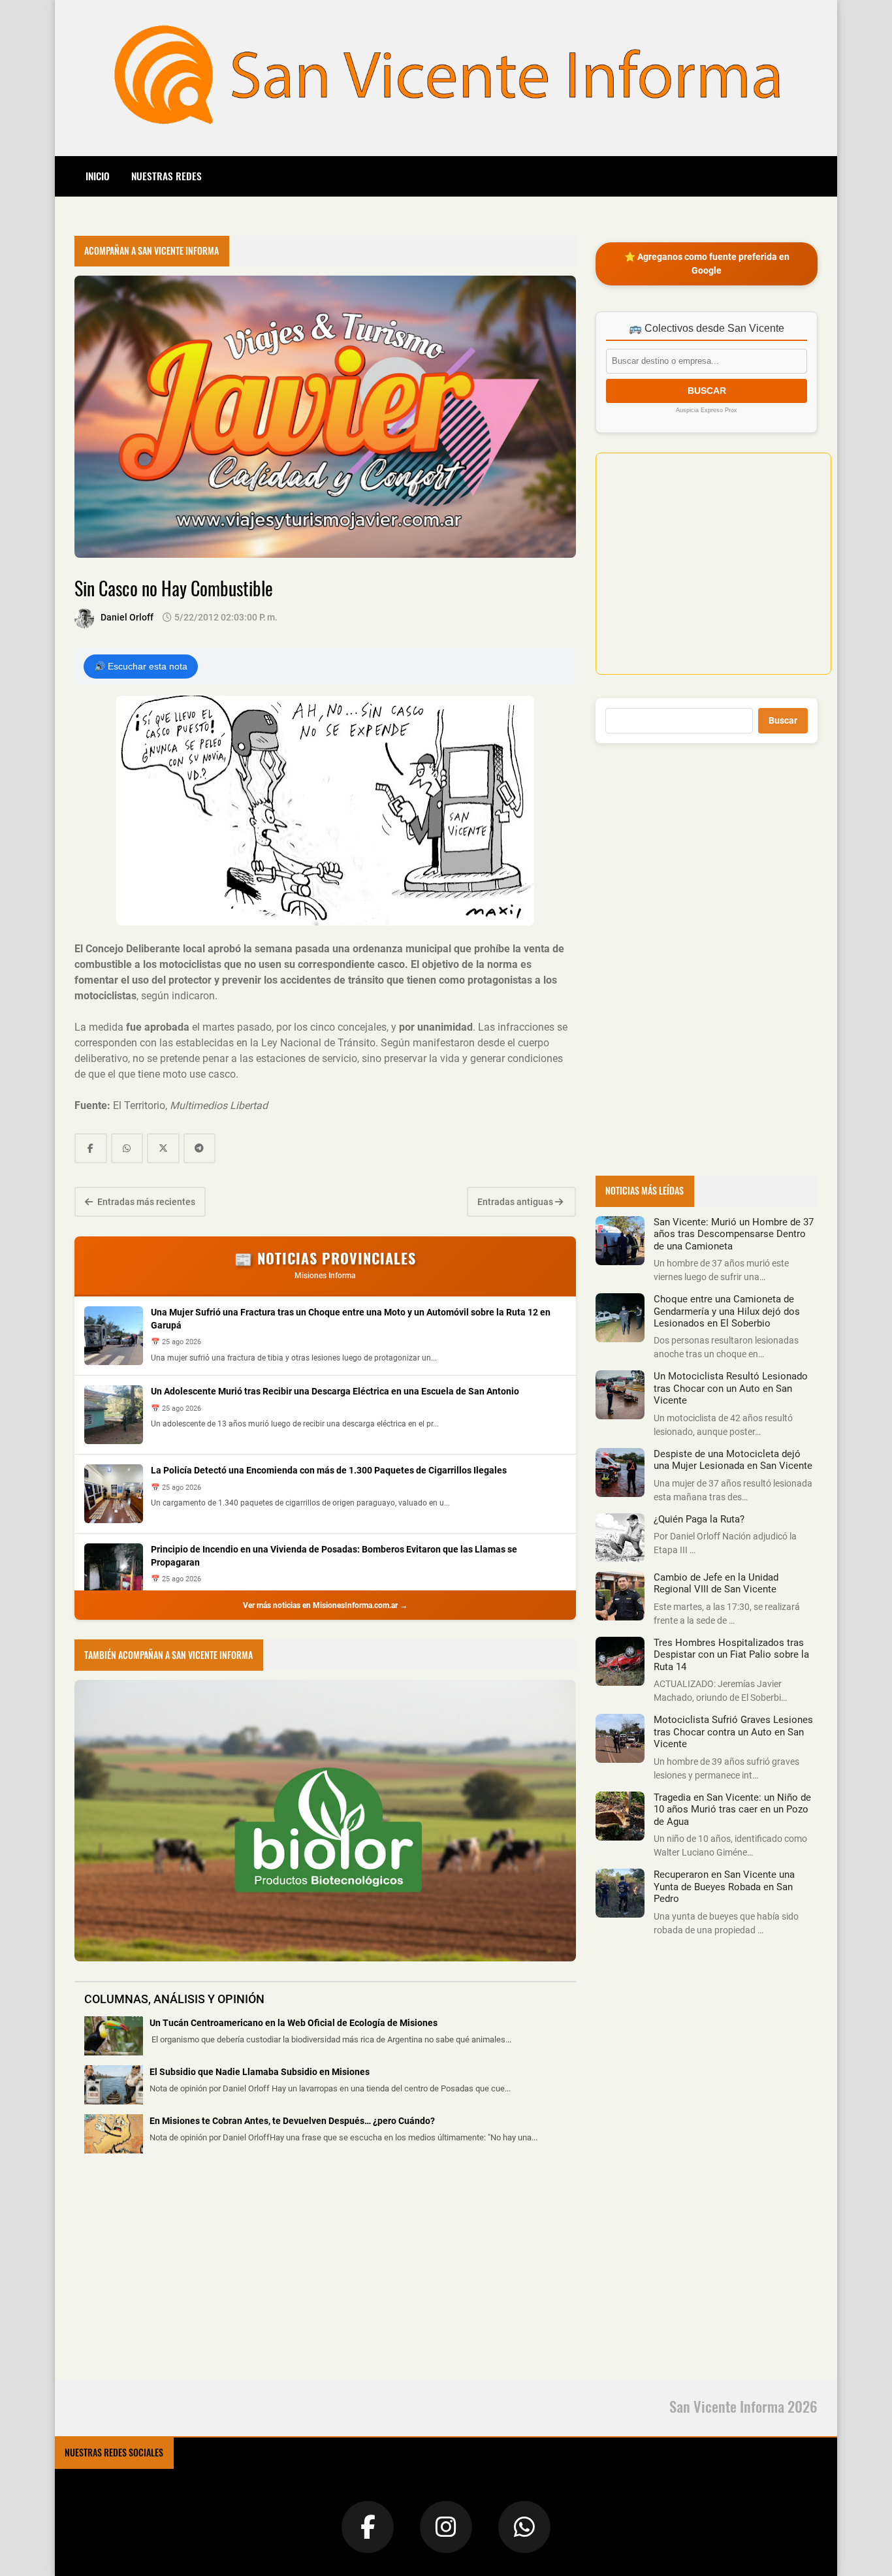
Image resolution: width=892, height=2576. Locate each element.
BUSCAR (707, 391)
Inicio (98, 176)
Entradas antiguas (516, 1202)
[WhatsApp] (524, 2527)
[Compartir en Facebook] (91, 1148)
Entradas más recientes (145, 1202)
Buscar (783, 720)
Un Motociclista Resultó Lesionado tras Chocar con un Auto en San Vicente (731, 1388)
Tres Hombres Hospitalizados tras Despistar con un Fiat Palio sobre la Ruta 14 (731, 1655)
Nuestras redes (167, 176)
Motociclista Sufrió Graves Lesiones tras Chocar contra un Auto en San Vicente (733, 1732)
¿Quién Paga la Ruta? (699, 1519)
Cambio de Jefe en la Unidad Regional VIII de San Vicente (716, 1583)
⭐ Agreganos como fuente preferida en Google (707, 264)
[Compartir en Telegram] (200, 1148)
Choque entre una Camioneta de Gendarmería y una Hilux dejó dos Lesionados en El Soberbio (727, 1311)
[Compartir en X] (163, 1148)
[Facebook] (368, 2527)
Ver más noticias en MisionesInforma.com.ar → (325, 1605)
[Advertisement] (172, 2274)
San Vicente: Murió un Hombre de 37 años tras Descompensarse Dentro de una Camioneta (734, 1234)
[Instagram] (446, 2527)
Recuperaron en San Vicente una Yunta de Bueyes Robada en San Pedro (724, 1887)
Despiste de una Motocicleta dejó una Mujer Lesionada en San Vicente (733, 1460)
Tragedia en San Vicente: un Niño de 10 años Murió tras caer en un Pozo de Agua (732, 1810)
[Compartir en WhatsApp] (127, 1148)
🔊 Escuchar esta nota (141, 666)
